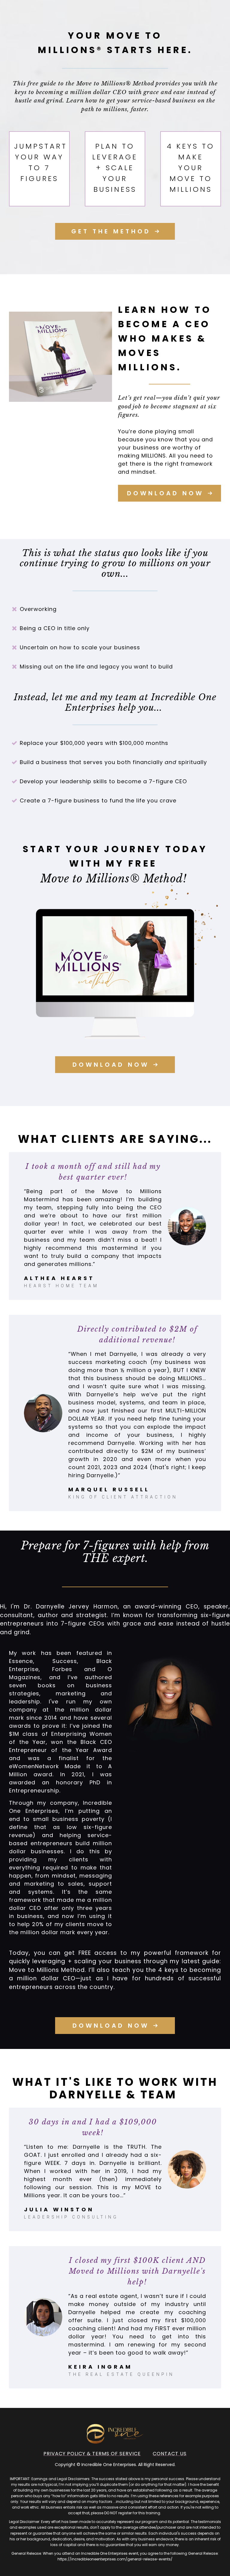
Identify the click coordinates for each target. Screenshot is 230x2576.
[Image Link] (60, 357)
